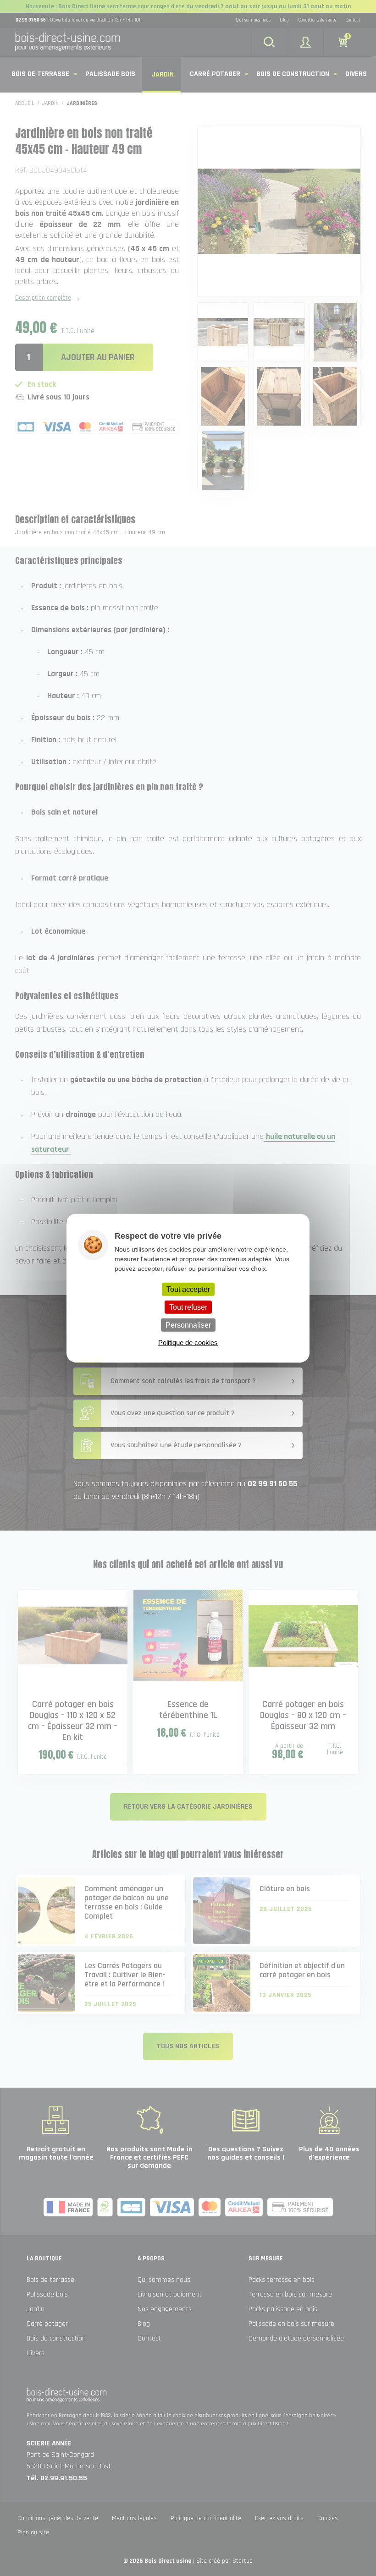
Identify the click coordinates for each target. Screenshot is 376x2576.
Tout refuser (188, 1307)
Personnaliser (188, 1325)
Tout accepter (188, 1289)
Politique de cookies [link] (188, 1343)
